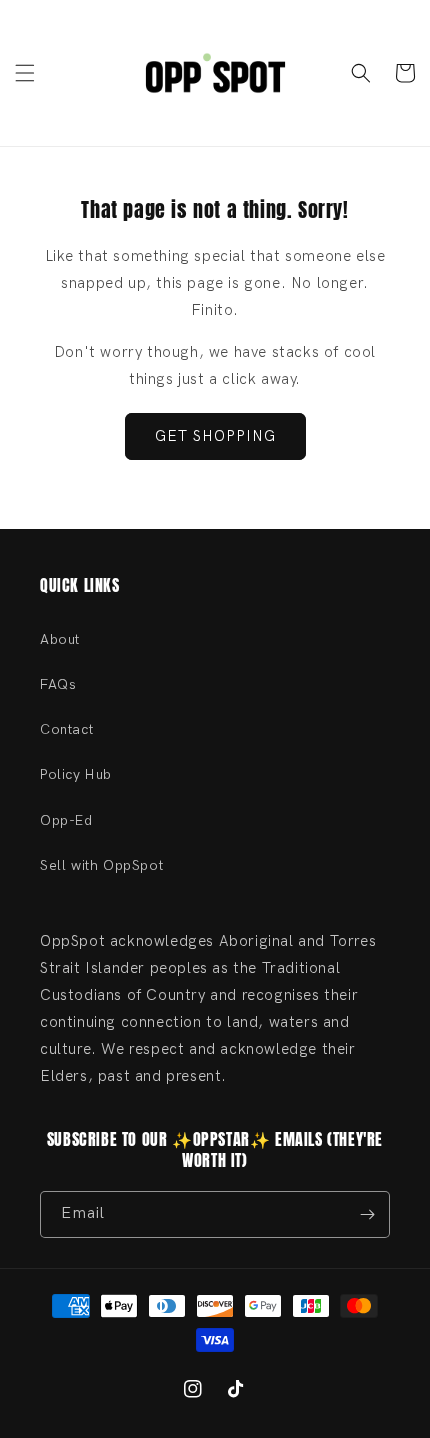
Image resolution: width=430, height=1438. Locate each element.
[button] (25, 73)
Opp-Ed (66, 820)
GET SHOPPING (215, 436)
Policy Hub (76, 774)
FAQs (58, 684)
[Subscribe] (367, 1214)
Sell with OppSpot (101, 865)
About (60, 639)
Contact (66, 729)
